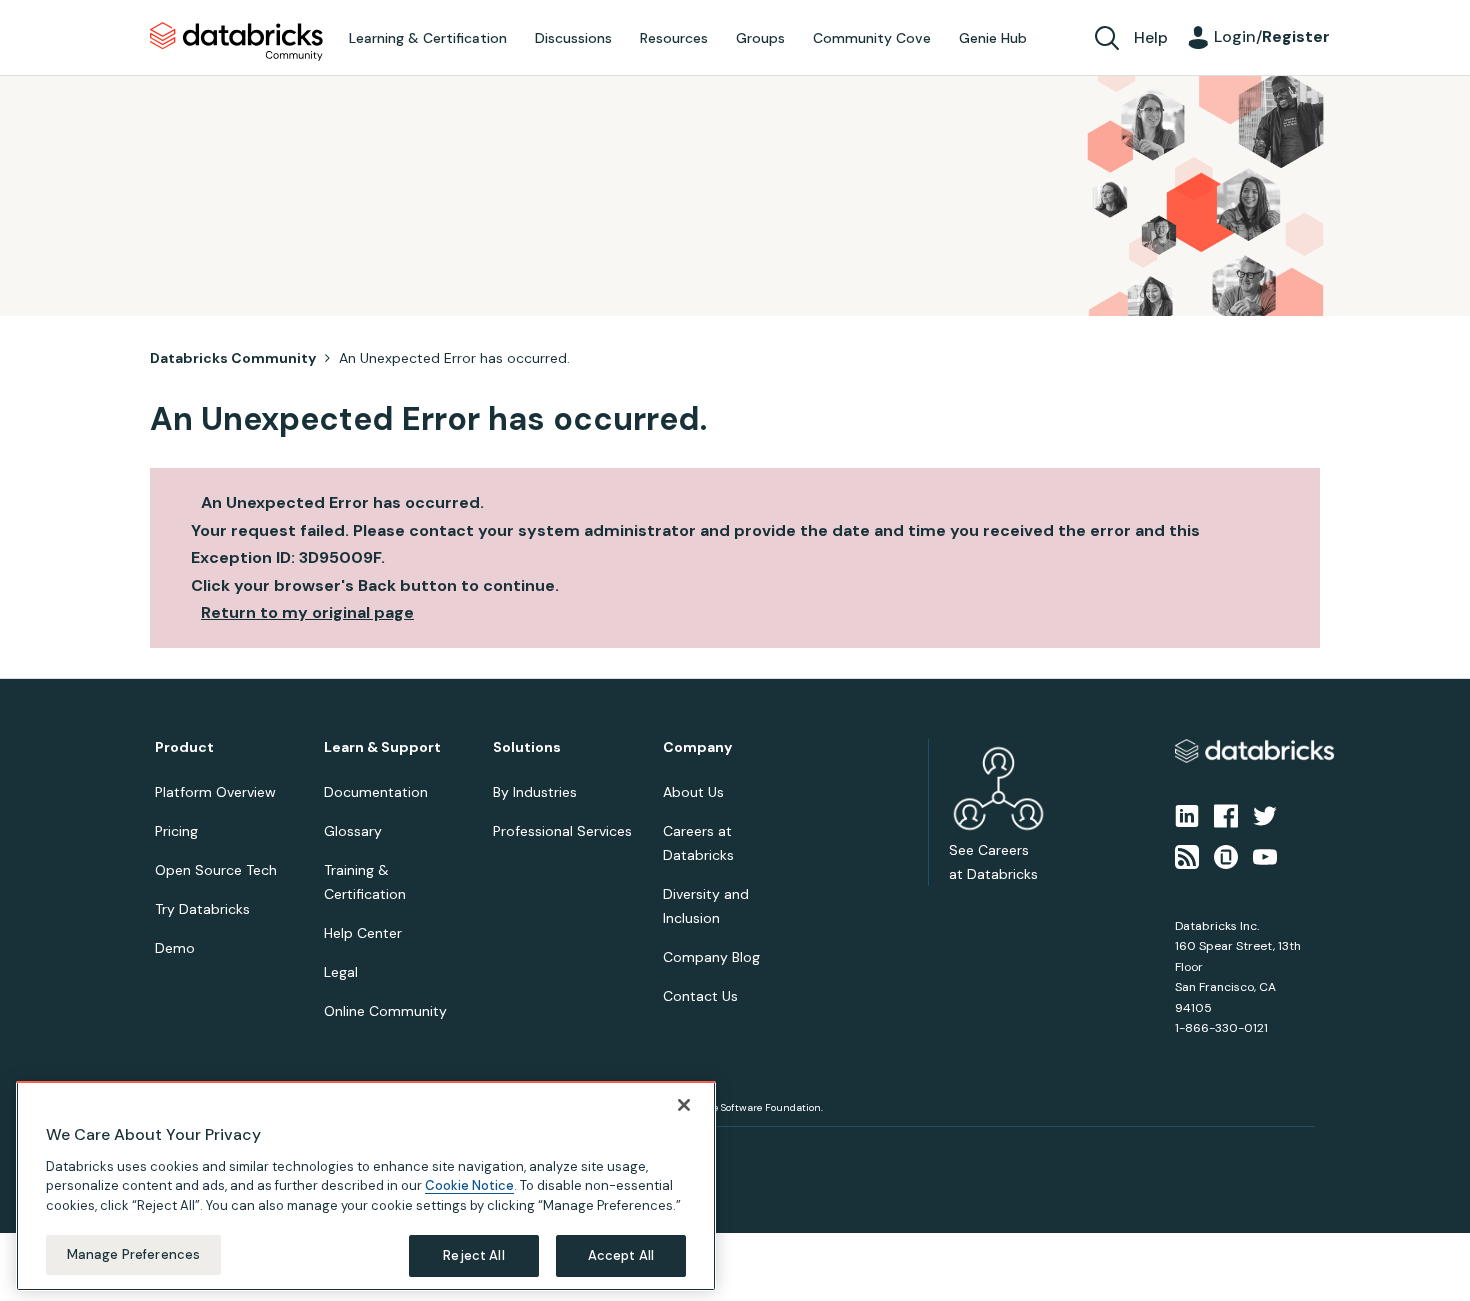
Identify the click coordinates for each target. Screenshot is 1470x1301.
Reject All (473, 1255)
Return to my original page (307, 612)
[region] (366, 1186)
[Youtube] (1265, 855)
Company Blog (711, 957)
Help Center (363, 933)
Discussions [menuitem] (573, 38)
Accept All (621, 1255)
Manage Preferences (133, 1254)
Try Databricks (202, 909)
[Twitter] (1265, 815)
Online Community (385, 1011)
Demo (175, 948)
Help (1151, 37)
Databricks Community (236, 42)
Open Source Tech (216, 870)
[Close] (684, 1105)
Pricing (176, 831)
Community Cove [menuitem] (872, 38)
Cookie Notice (469, 1185)
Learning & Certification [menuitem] (428, 38)
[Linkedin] (1187, 815)
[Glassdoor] (1226, 855)
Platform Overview (215, 792)
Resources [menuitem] (674, 38)
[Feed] (1187, 855)
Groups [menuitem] (760, 38)
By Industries (535, 792)
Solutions (527, 747)
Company (697, 747)
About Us (693, 792)
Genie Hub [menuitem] (993, 38)
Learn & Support (382, 747)
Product (184, 747)
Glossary (353, 831)
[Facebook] (1226, 815)
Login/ (1272, 36)
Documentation (376, 792)
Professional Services (562, 831)
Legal (341, 972)
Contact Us (700, 996)
